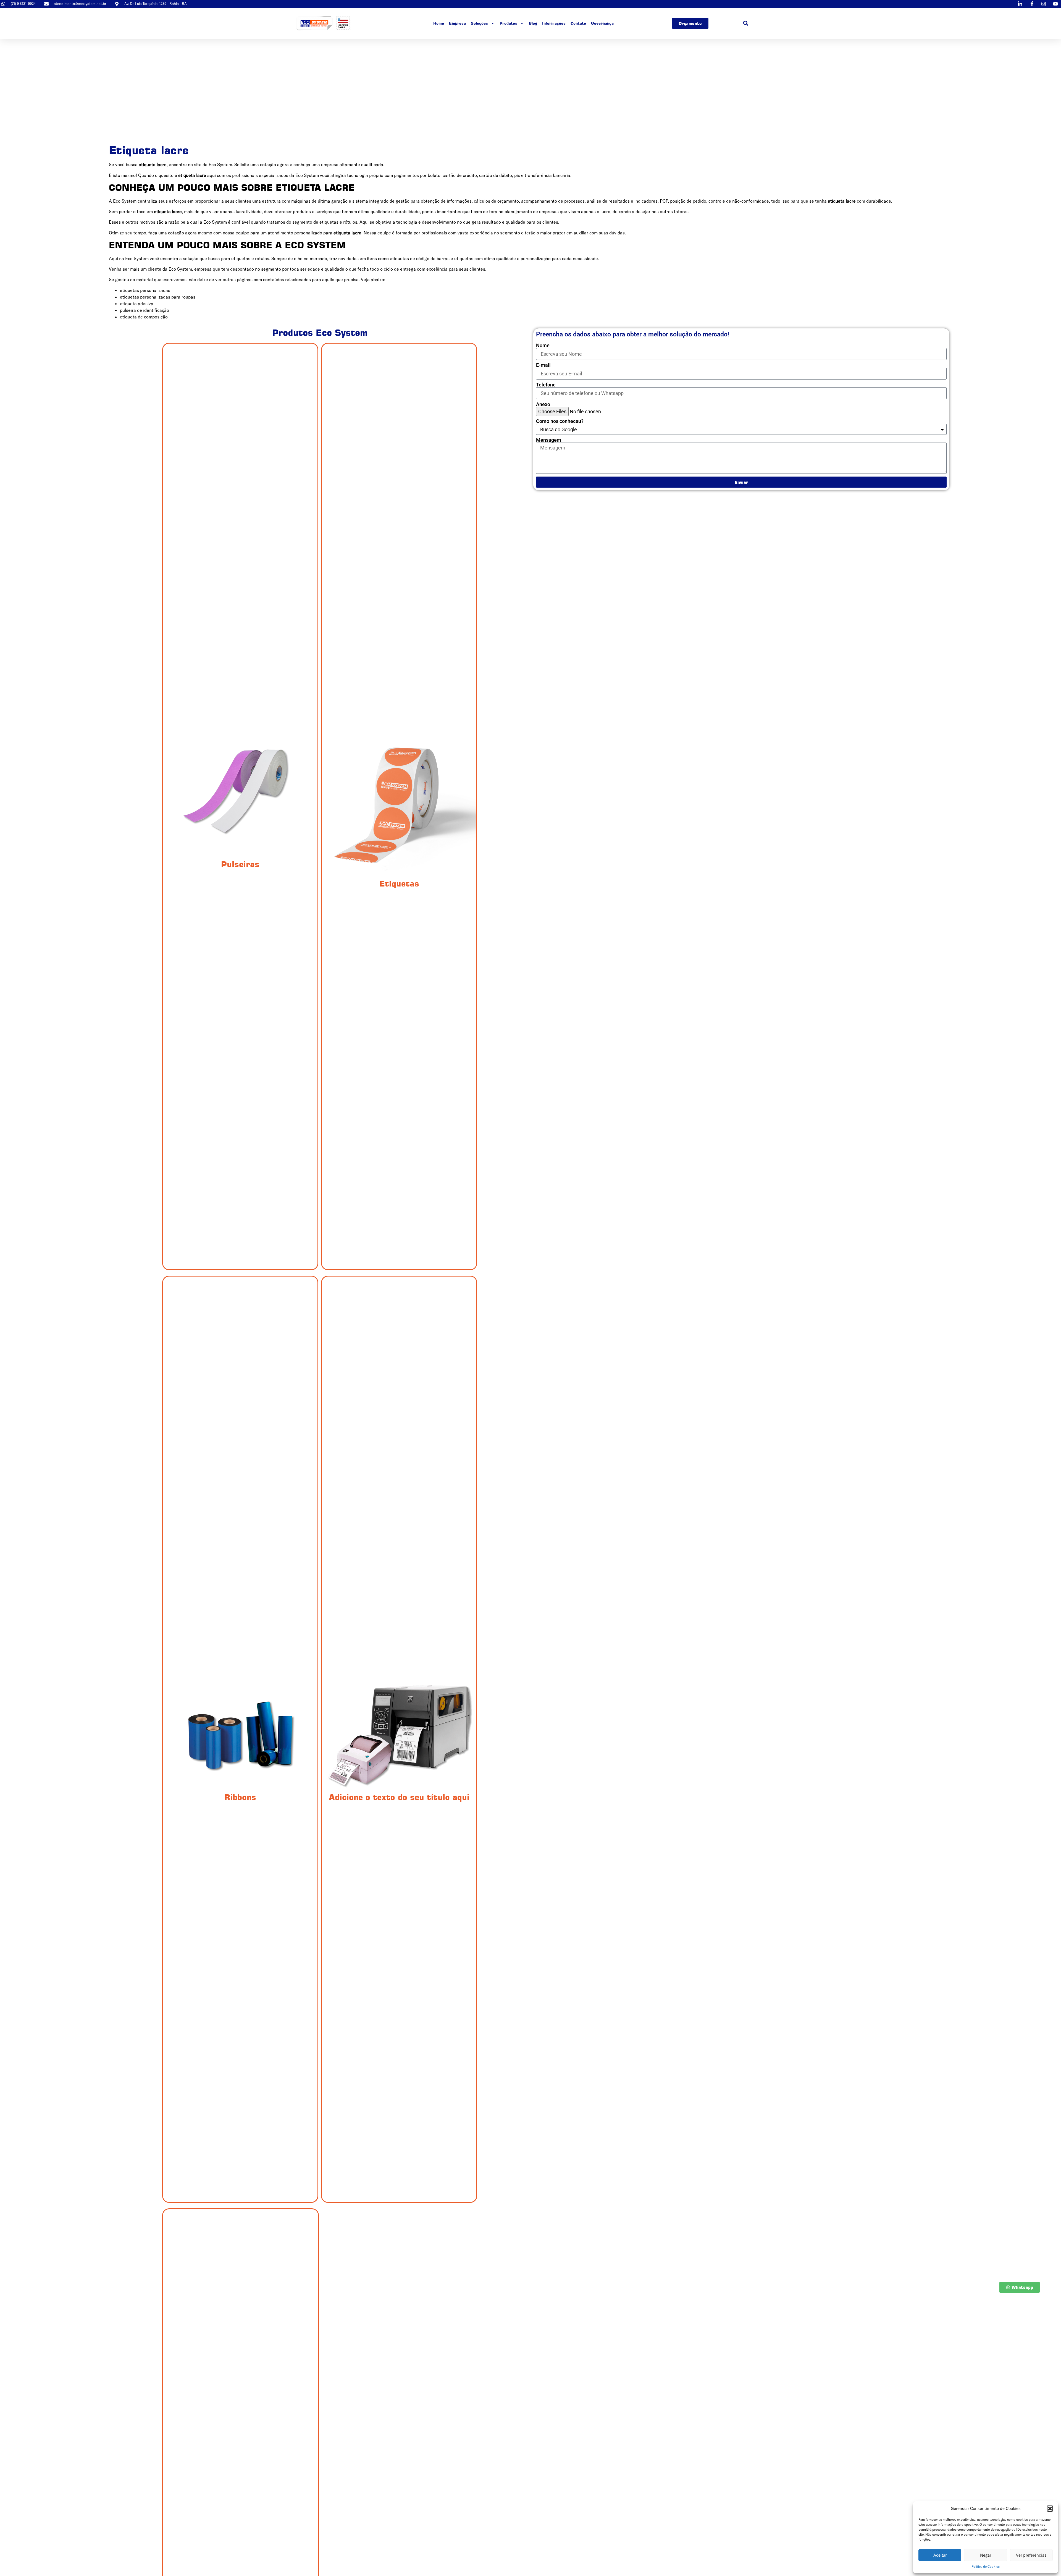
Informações (554, 23)
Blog (533, 23)
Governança (602, 23)
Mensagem (549, 440)
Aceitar (940, 2555)
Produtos (508, 23)
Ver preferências (1031, 2555)
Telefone (546, 385)
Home (439, 23)
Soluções (479, 23)
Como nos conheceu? (560, 421)
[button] (1050, 2509)
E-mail (543, 365)
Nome (543, 346)
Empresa (457, 23)
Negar (986, 2555)
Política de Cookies (986, 2566)
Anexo (543, 404)
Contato (578, 23)
